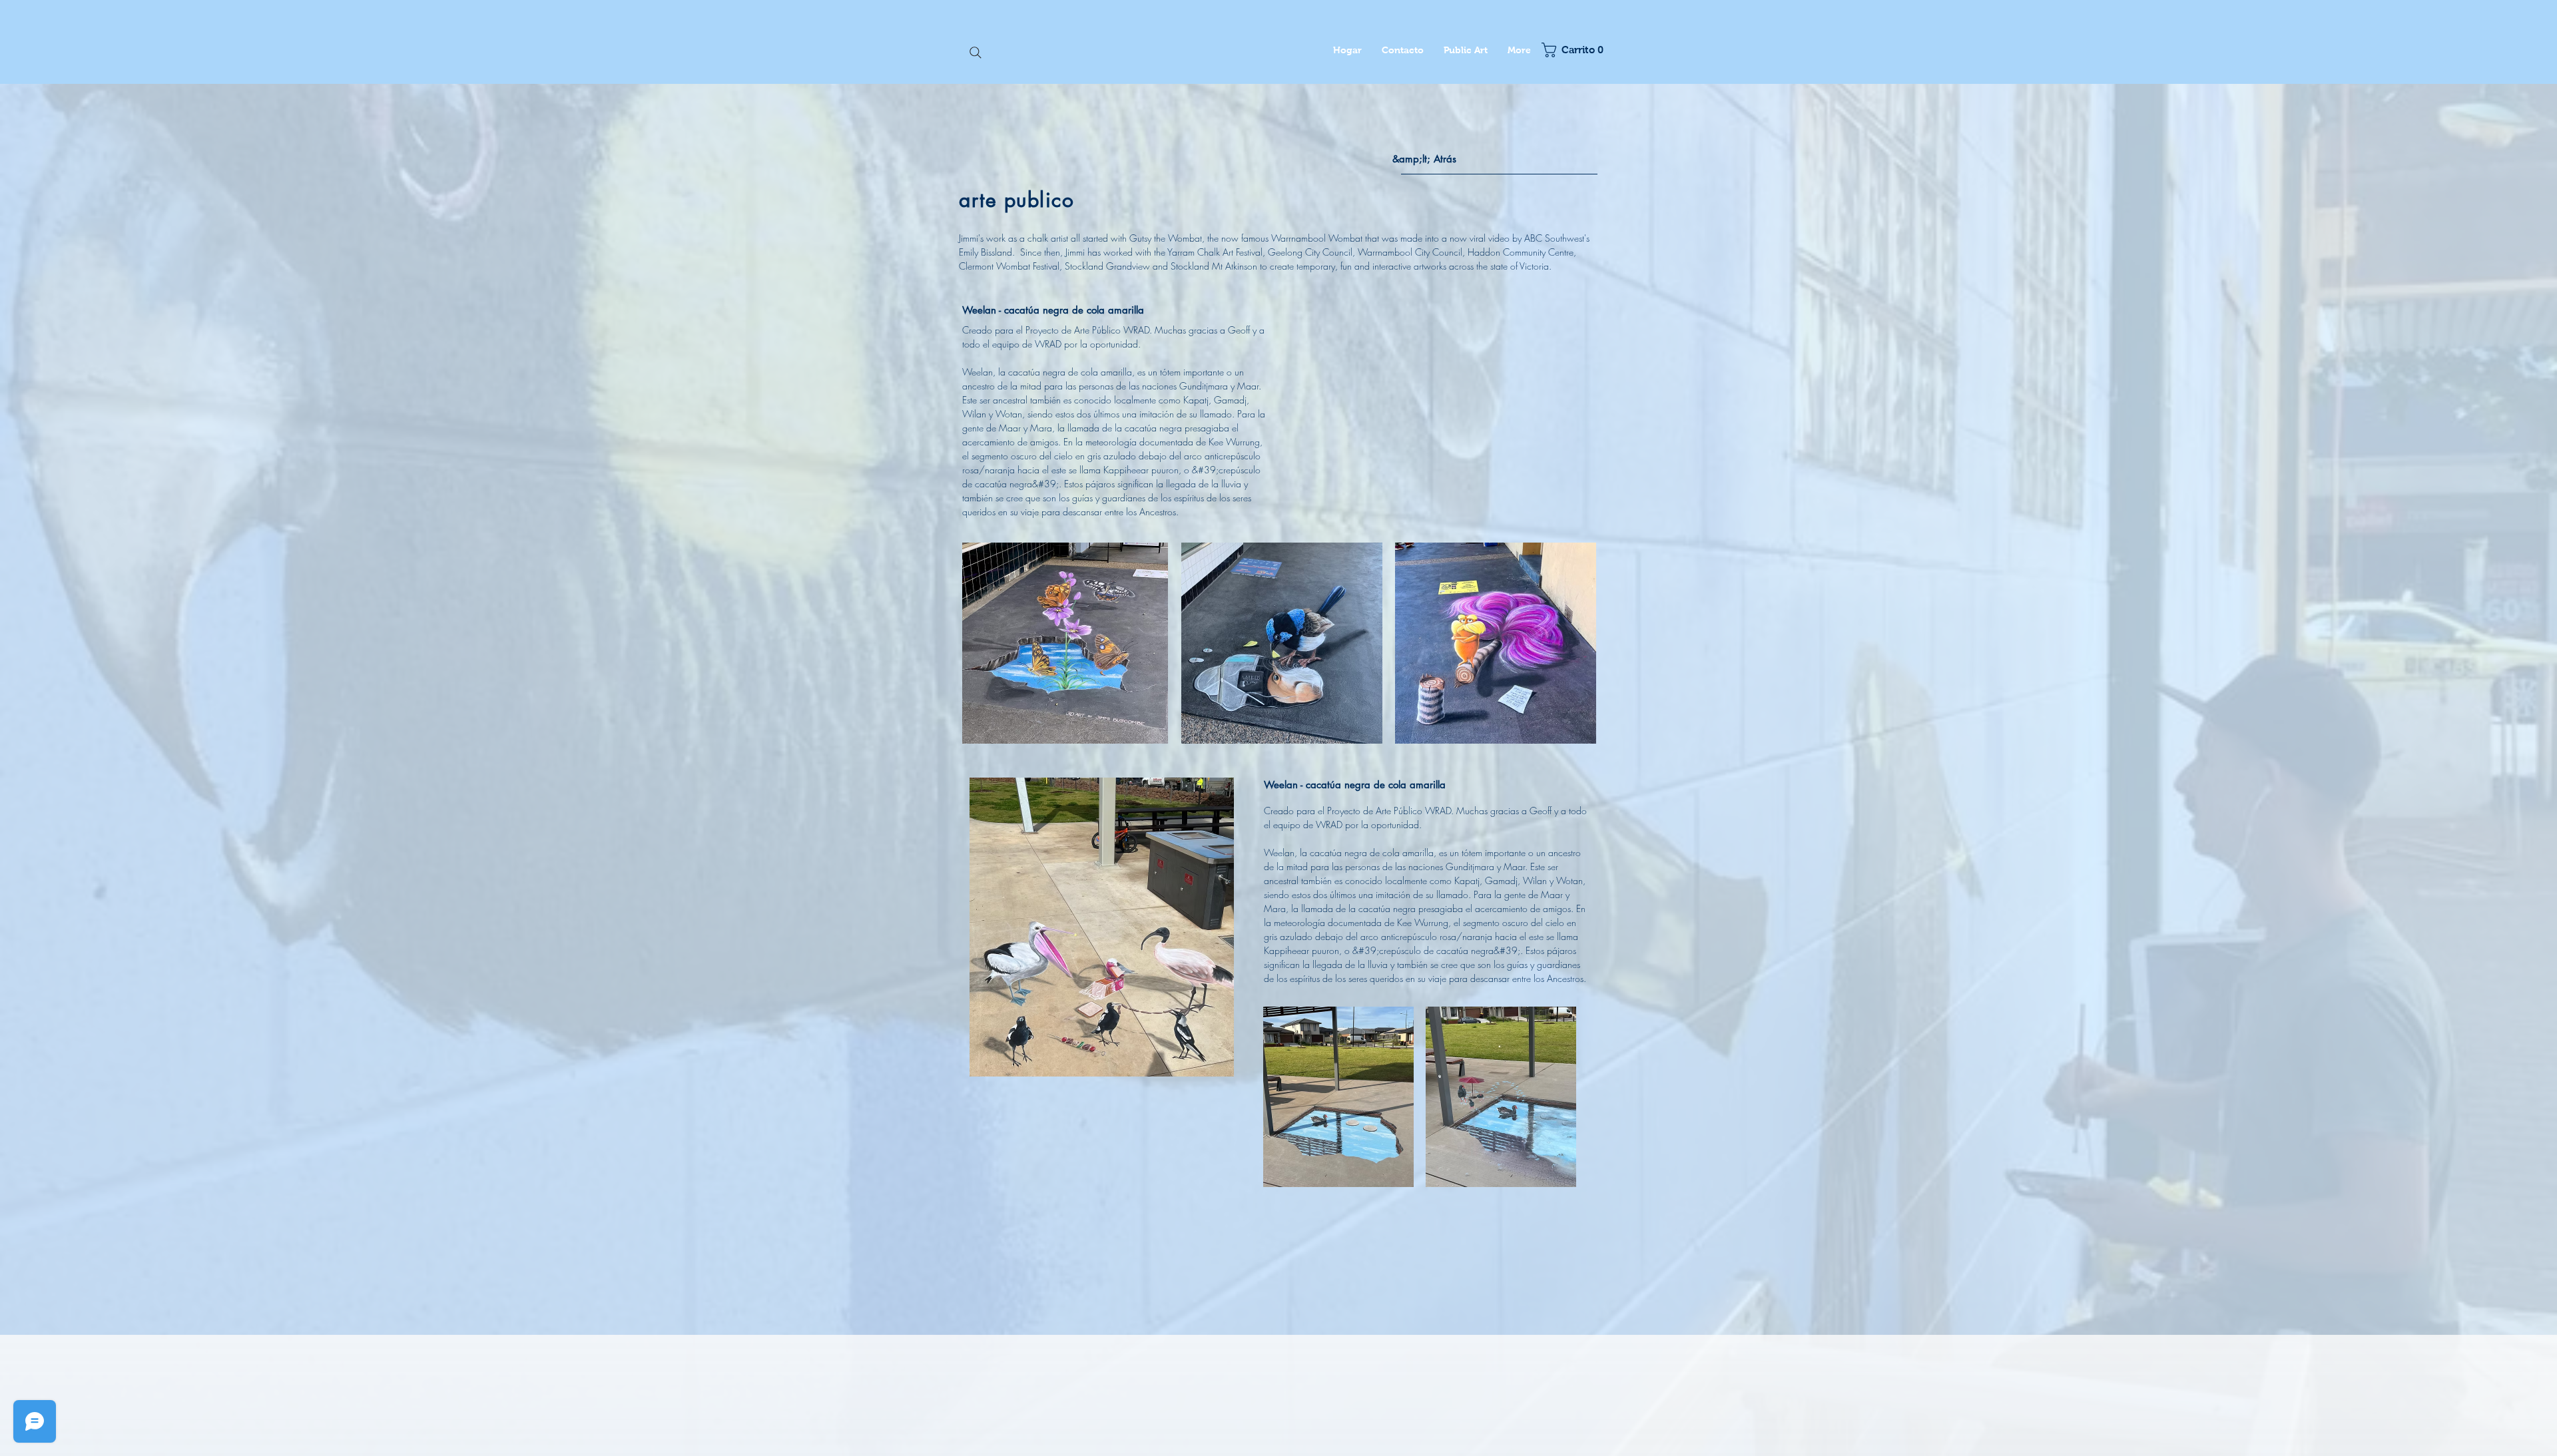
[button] (1570, 50)
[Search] (976, 53)
